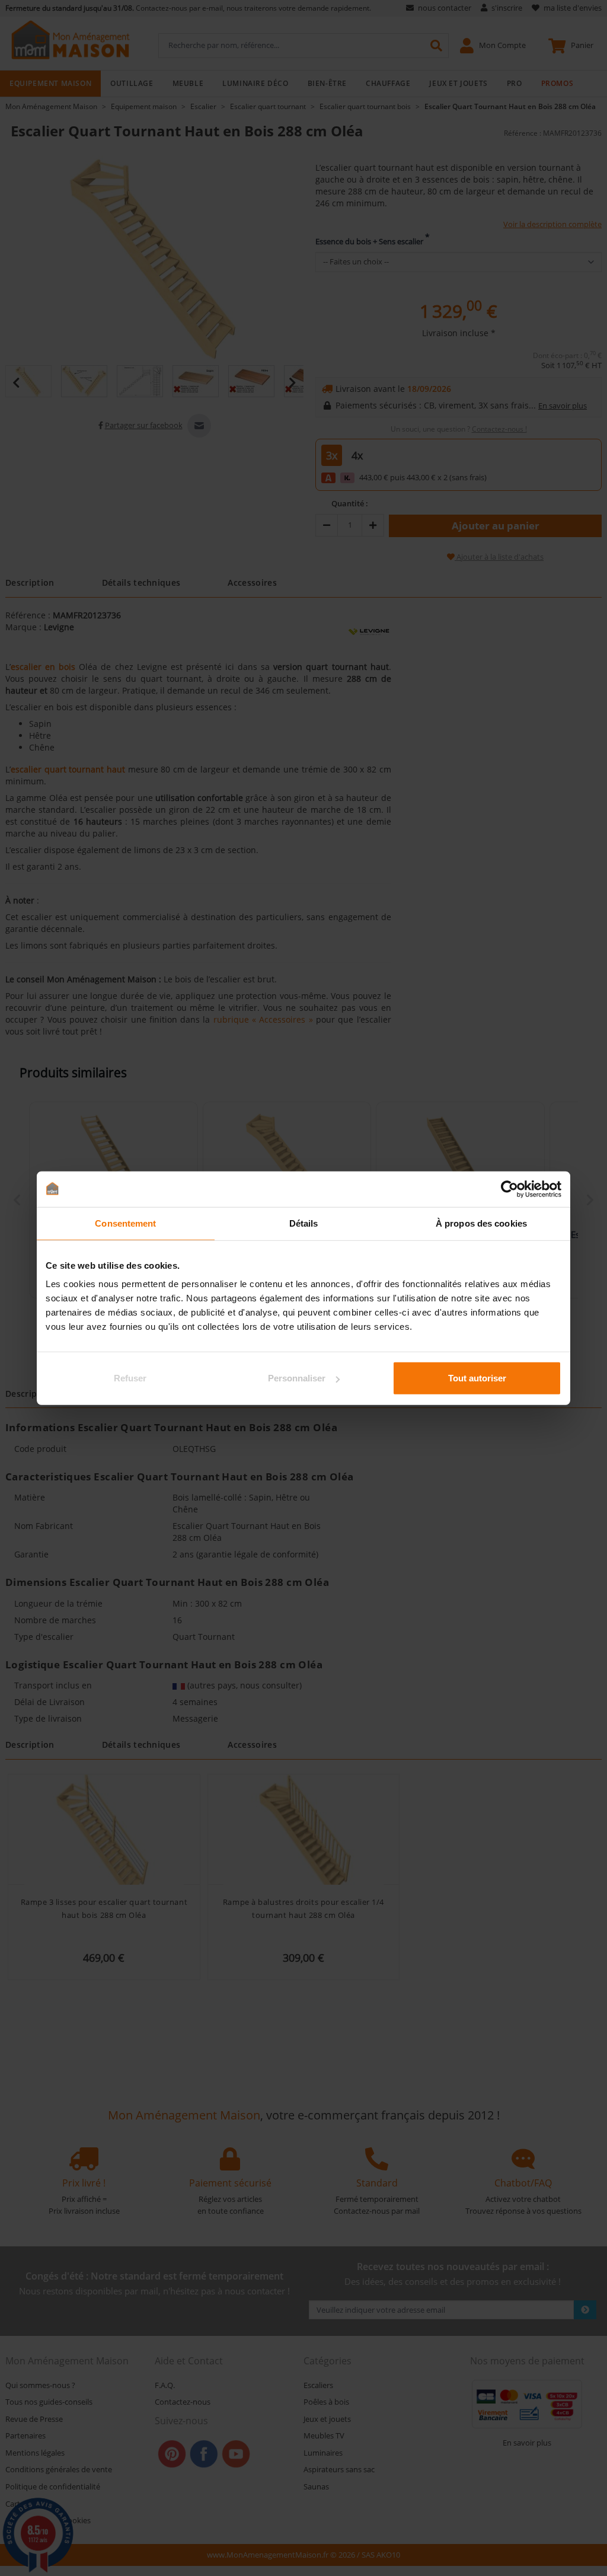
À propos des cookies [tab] (481, 1223)
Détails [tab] (304, 1223)
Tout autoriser (477, 1378)
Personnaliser (297, 1378)
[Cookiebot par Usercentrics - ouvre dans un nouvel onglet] (509, 1189)
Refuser (130, 1378)
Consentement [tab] (125, 1223)
